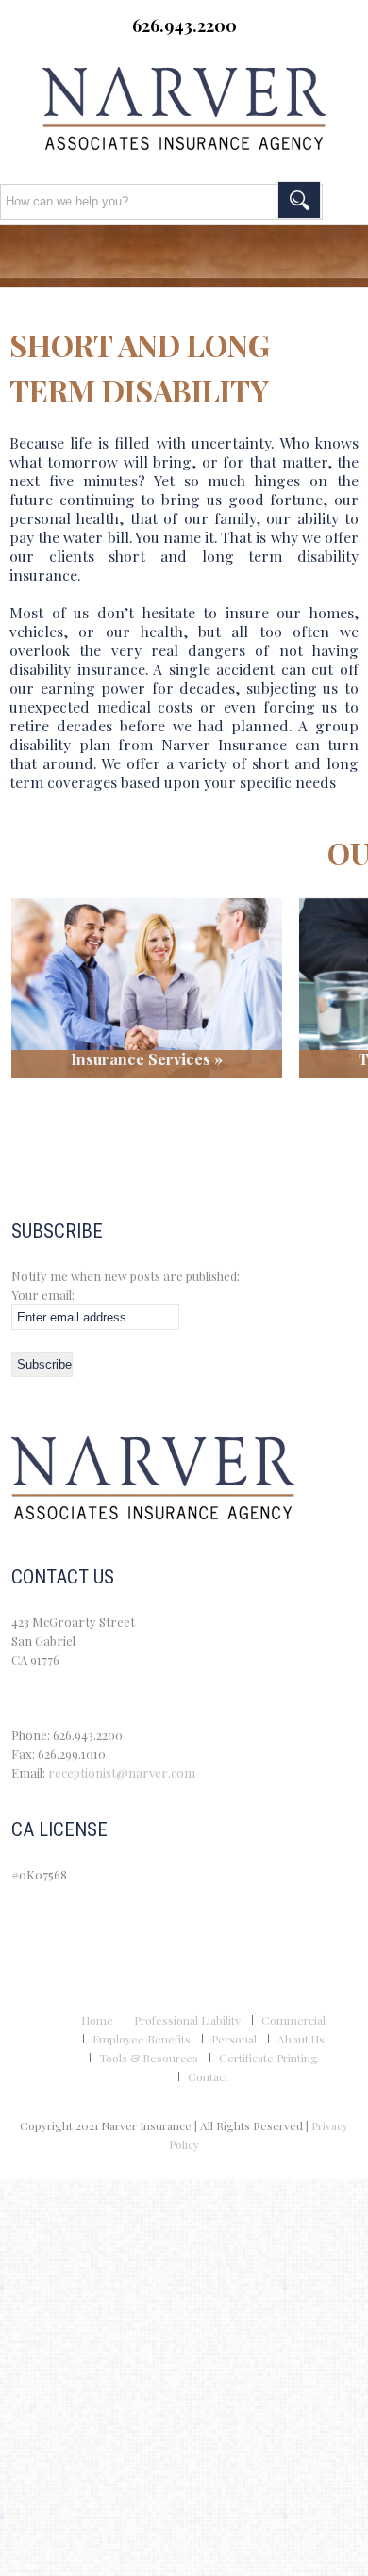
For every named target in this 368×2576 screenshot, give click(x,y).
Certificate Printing (268, 2058)
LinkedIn (209, 56)
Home (97, 2020)
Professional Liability (187, 2020)
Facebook (110, 56)
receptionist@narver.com (122, 1772)
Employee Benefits (142, 2039)
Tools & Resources (149, 2058)
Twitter (159, 56)
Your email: (43, 1295)
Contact (208, 2076)
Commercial (293, 2020)
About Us (301, 2039)
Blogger (258, 56)
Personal (234, 2039)
